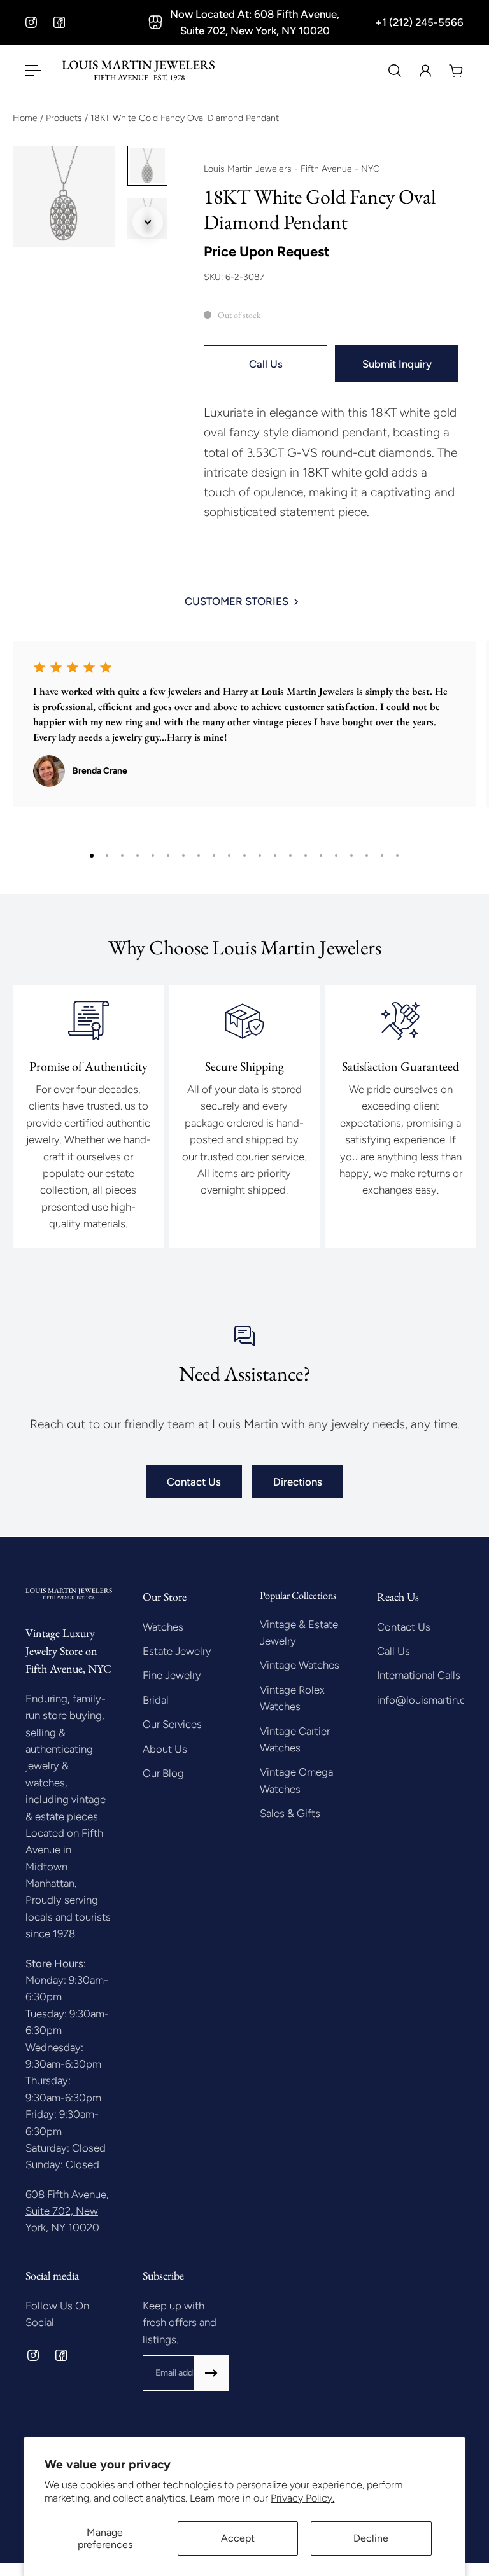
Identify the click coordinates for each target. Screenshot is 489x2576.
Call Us (266, 364)
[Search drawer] (395, 71)
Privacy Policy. (302, 2498)
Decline (371, 2538)
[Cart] (456, 71)
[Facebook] (59, 22)
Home (26, 118)
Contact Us (194, 1482)
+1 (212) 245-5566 (419, 22)
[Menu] (33, 71)
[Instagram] (31, 22)
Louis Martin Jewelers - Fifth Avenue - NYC (292, 169)
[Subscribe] (211, 2373)
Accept (238, 2538)
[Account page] (425, 71)
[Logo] (138, 71)
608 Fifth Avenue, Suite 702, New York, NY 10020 (67, 2211)
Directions (298, 1482)
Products (65, 118)
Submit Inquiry (397, 364)
